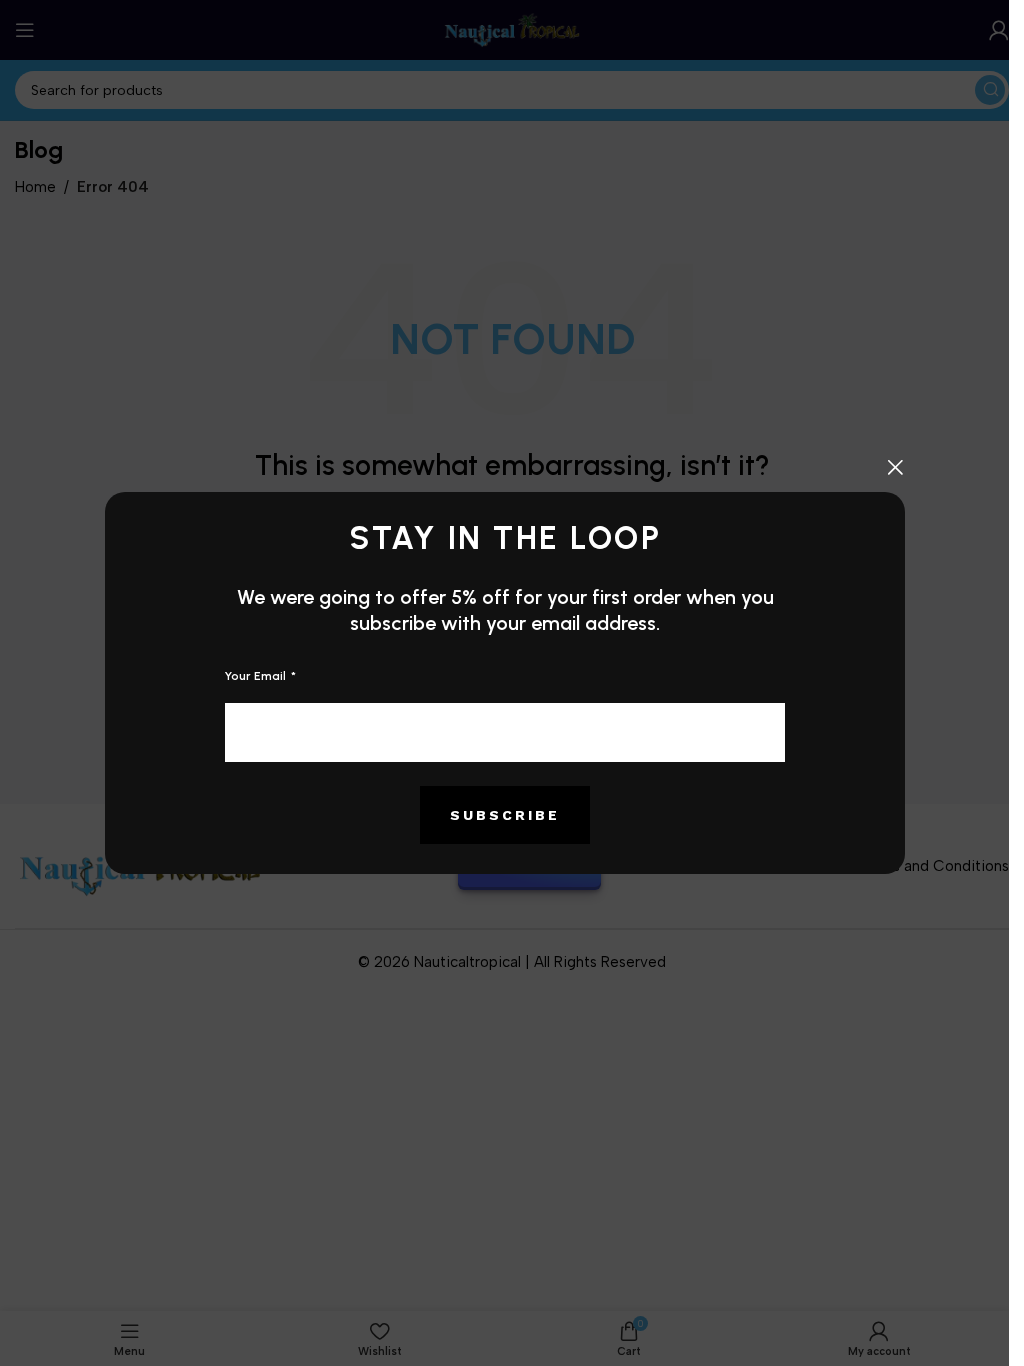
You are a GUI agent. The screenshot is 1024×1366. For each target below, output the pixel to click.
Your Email (257, 676)
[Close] (895, 467)
